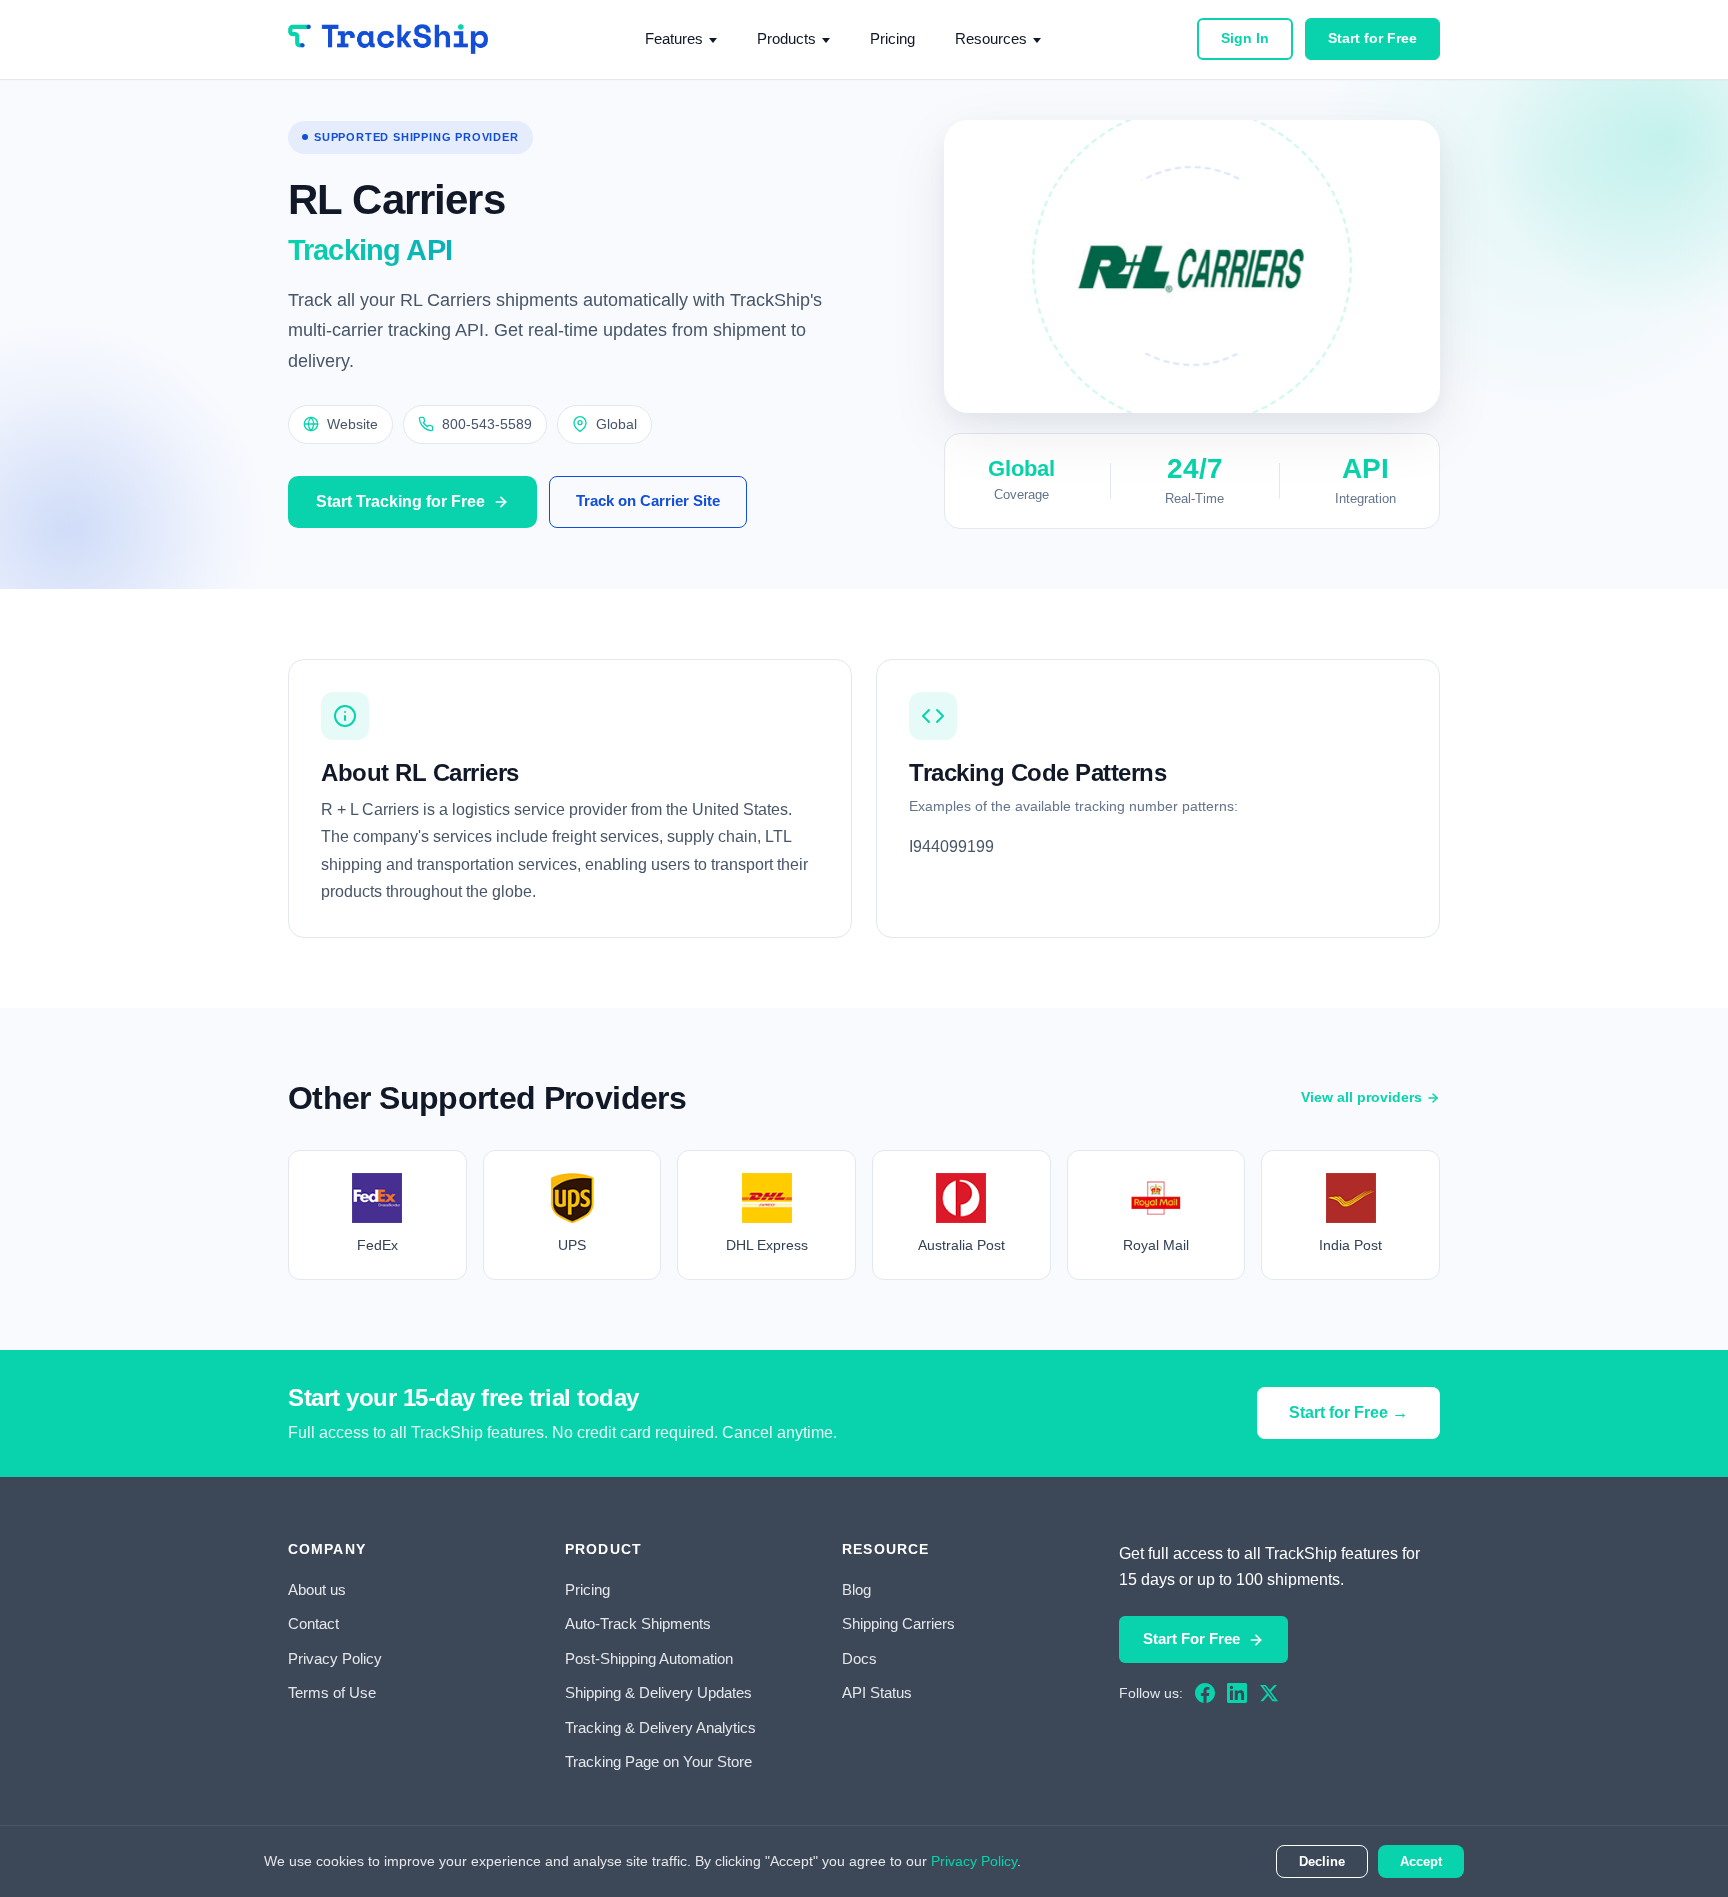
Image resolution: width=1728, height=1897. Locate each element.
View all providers (1361, 1097)
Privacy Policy (335, 1658)
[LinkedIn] (1237, 1693)
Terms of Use (332, 1692)
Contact (313, 1623)
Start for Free (1372, 38)
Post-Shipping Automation (649, 1658)
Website (352, 424)
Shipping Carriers (898, 1623)
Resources (991, 38)
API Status (877, 1692)
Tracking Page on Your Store (658, 1761)
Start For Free (1191, 1638)
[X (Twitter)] (1269, 1693)
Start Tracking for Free (400, 501)
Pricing (892, 38)
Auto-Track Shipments (638, 1623)
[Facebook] (1205, 1693)
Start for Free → (1348, 1412)
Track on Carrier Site (648, 500)
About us (317, 1589)
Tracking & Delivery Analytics (660, 1727)
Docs (859, 1658)
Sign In (1245, 38)
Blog (856, 1589)
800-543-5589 (487, 424)
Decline (1322, 1861)
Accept (1421, 1861)
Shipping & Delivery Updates (658, 1692)
